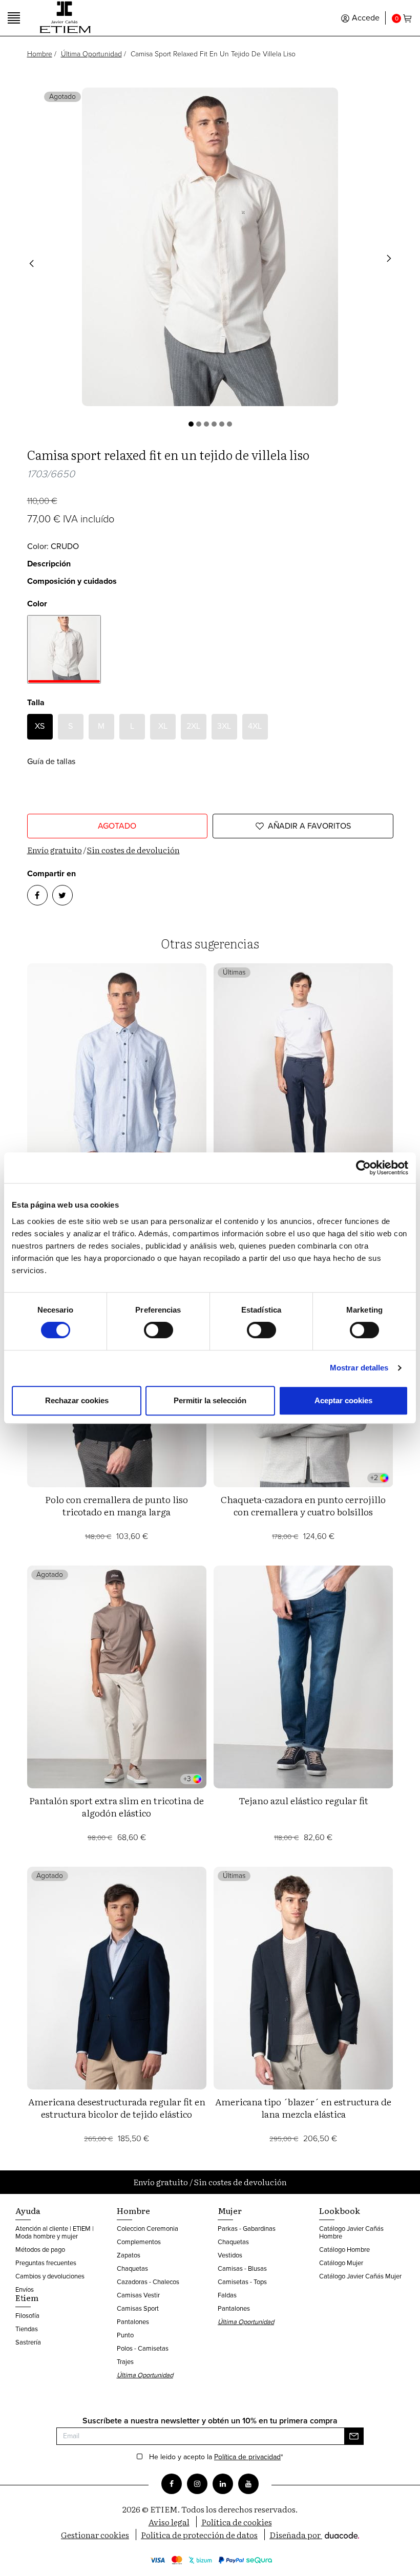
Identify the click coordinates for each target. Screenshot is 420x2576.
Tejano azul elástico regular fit (303, 1800)
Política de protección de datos (199, 2535)
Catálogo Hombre (344, 2250)
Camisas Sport (138, 2308)
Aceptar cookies (343, 1400)
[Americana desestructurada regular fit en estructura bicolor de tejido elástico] (117, 1978)
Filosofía (27, 2316)
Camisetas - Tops (242, 2282)
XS (40, 726)
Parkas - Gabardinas (247, 2229)
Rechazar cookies (77, 1400)
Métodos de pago (40, 2250)
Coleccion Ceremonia (148, 2229)
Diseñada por (296, 2535)
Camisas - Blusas (242, 2268)
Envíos (25, 2289)
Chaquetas (132, 2268)
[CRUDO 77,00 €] (64, 649)
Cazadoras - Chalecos (148, 2282)
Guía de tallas (51, 761)
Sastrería (28, 2342)
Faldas (227, 2295)
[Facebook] (172, 2484)
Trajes (125, 2362)
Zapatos (129, 2255)
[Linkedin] (223, 2484)
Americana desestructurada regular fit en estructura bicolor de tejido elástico (117, 2108)
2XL (193, 726)
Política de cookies (237, 2522)
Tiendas (27, 2329)
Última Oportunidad (91, 54)
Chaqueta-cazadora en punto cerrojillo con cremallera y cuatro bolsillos (303, 1505)
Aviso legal (169, 2522)
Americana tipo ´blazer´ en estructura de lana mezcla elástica (303, 2108)
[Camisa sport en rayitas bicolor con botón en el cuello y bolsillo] (117, 1075)
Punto (125, 2335)
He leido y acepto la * (216, 2457)
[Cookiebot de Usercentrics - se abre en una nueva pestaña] (363, 1168)
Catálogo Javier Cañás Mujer (360, 2276)
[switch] (159, 1330)
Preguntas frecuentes (46, 2263)
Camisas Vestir (138, 2295)
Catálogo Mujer (341, 2263)
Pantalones (133, 2322)
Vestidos (230, 2255)
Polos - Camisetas (143, 2348)
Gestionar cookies (95, 2535)
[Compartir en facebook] (37, 895)
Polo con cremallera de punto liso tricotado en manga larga (117, 1505)
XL (163, 726)
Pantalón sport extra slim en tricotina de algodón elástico (117, 1807)
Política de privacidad (247, 2457)
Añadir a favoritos (309, 826)
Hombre (40, 54)
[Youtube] (248, 2484)
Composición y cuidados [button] (72, 581)
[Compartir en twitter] (62, 895)
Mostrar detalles (359, 1368)
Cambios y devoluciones (50, 2276)
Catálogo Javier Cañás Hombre (351, 2232)
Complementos (139, 2242)
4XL (255, 726)
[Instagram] (197, 2484)
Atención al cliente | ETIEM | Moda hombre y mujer (55, 2232)
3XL (224, 726)
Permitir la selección (210, 1400)
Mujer (230, 2210)
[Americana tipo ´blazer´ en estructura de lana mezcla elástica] (303, 1978)
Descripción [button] (49, 564)
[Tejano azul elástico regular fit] (303, 1677)
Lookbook (340, 2210)
